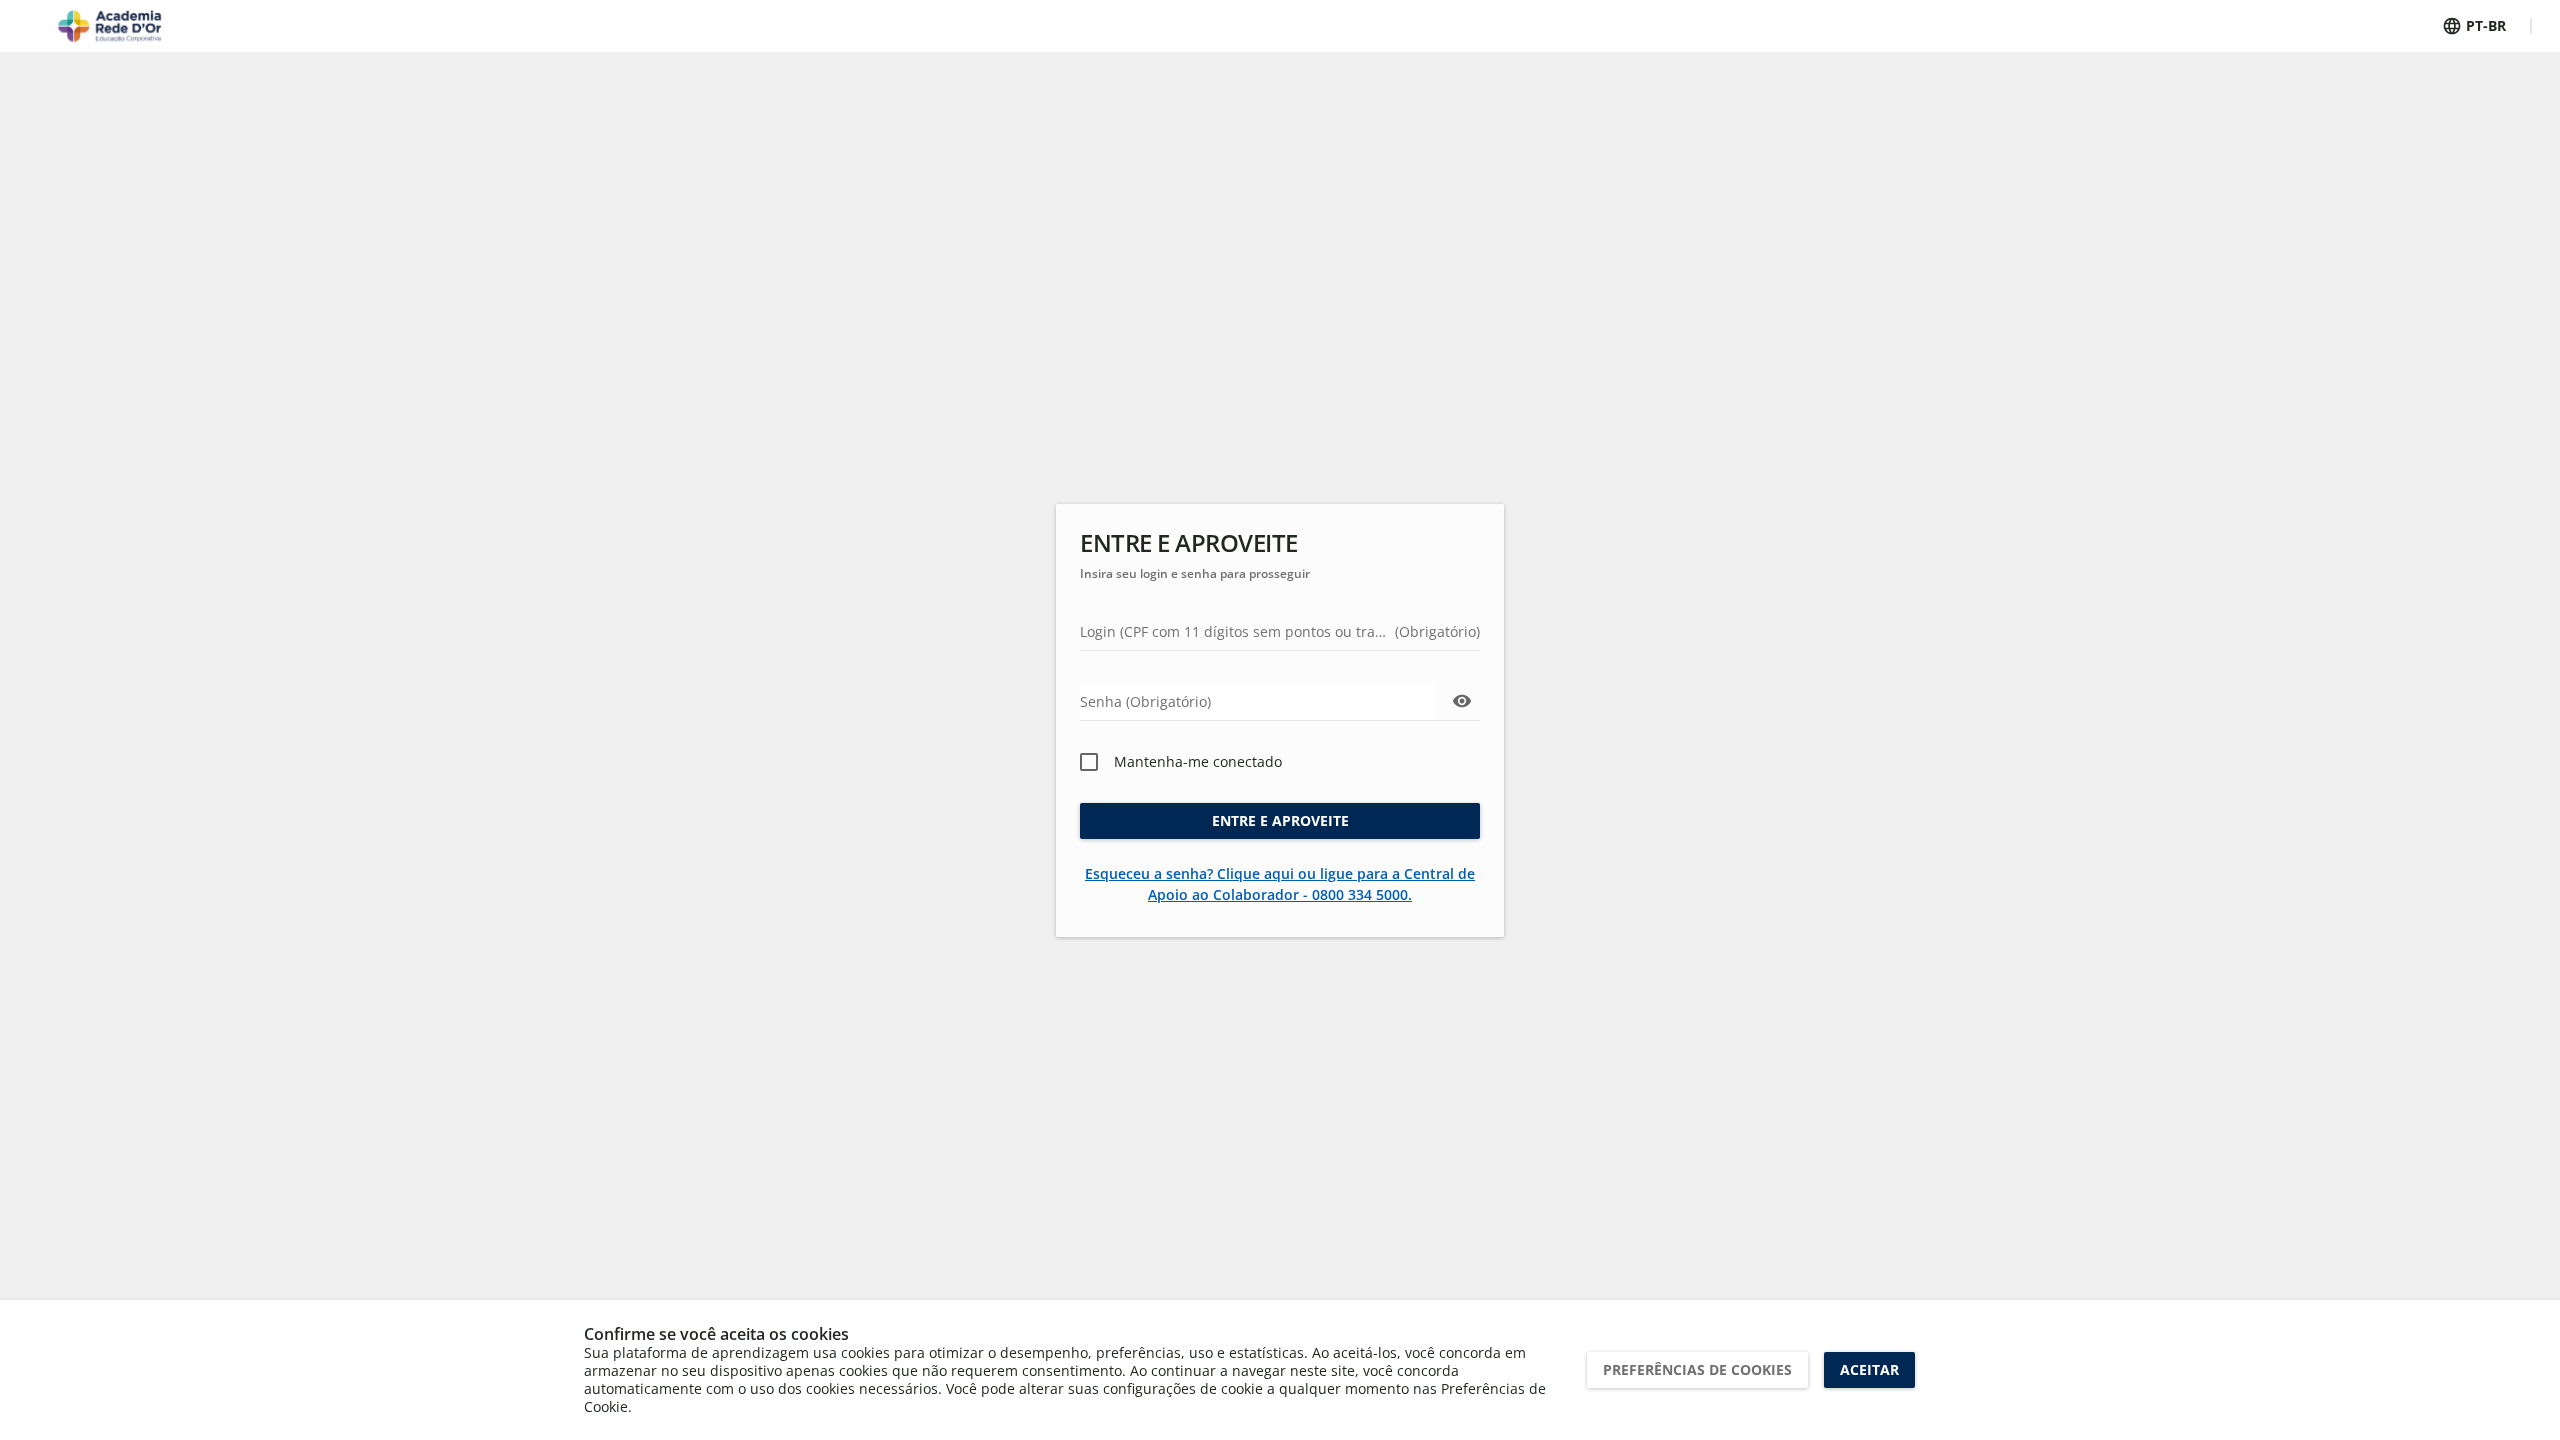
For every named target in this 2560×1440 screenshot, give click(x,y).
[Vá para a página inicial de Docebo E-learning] (109, 26)
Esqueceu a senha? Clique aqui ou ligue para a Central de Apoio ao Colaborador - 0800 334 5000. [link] (1280, 884)
